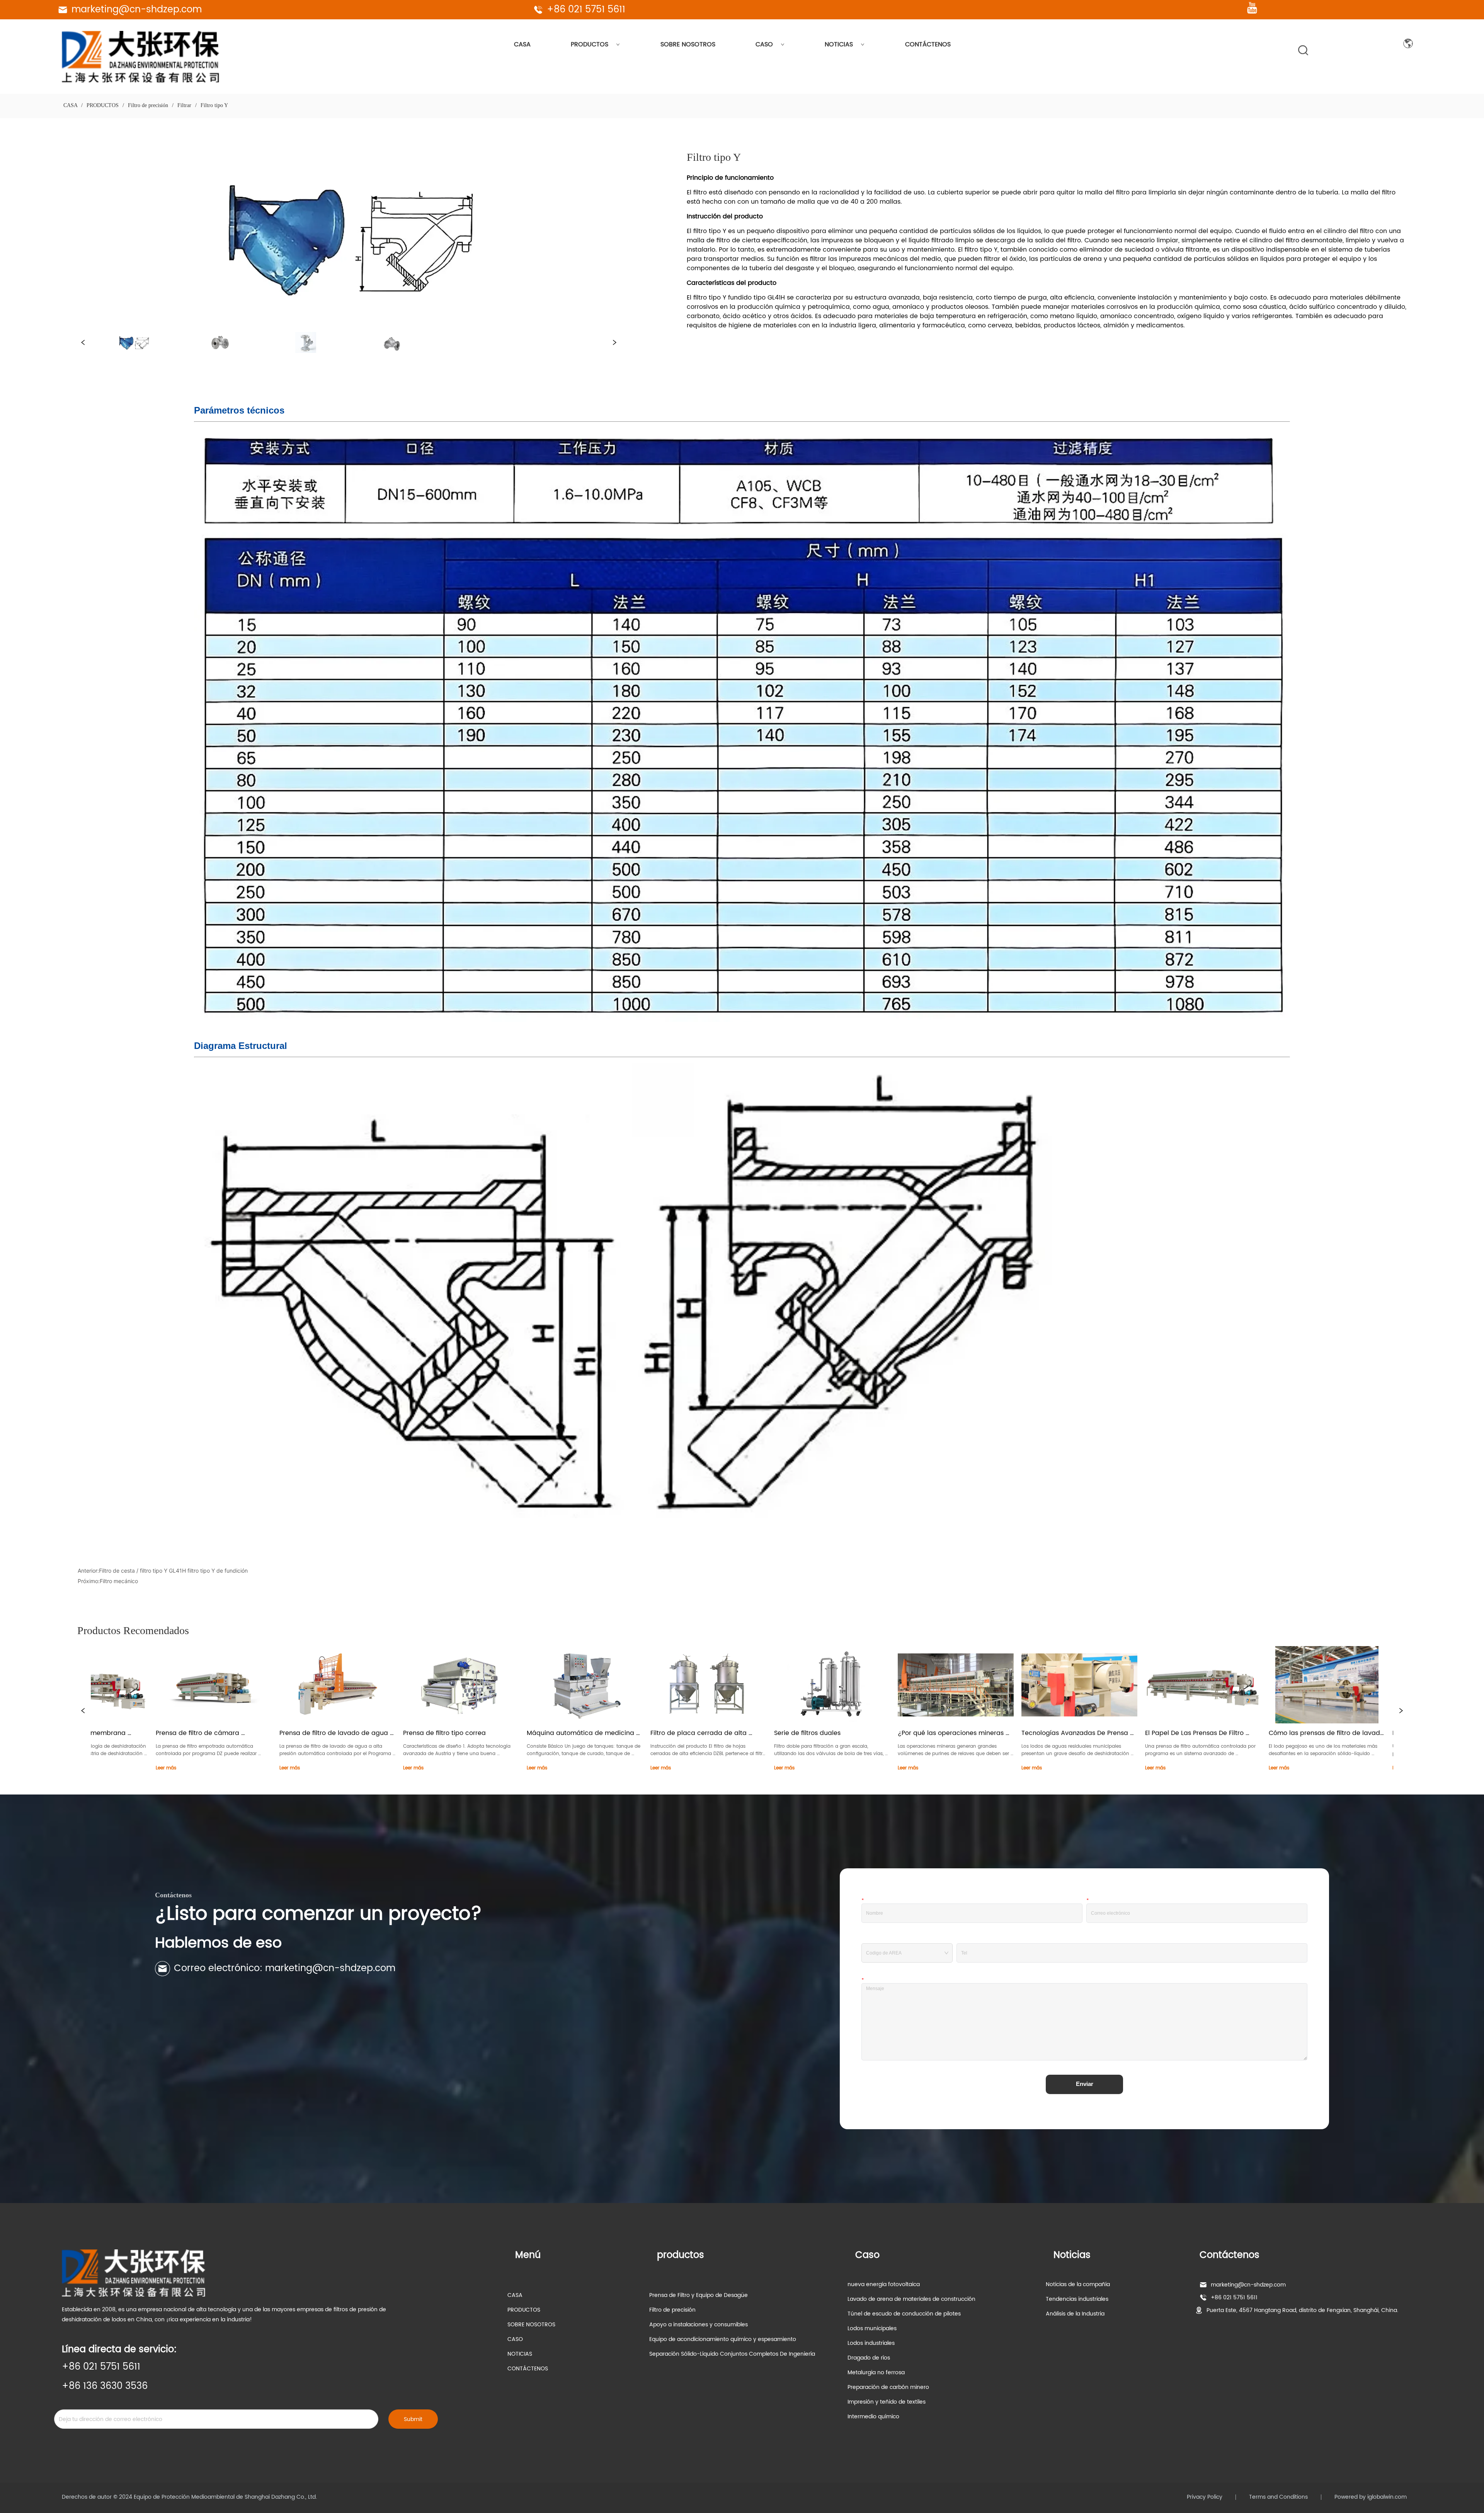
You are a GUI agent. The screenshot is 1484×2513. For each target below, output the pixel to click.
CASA (522, 44)
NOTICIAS (839, 44)
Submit (413, 2419)
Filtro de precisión (148, 105)
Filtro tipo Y (214, 105)
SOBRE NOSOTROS (688, 44)
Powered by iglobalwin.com (1371, 2497)
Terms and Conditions (1278, 2497)
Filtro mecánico (119, 1581)
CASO (764, 44)
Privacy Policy (1205, 2497)
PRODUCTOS (590, 44)
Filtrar (184, 105)
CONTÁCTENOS (928, 44)
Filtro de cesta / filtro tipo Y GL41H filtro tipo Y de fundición (173, 1571)
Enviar (1085, 2084)
